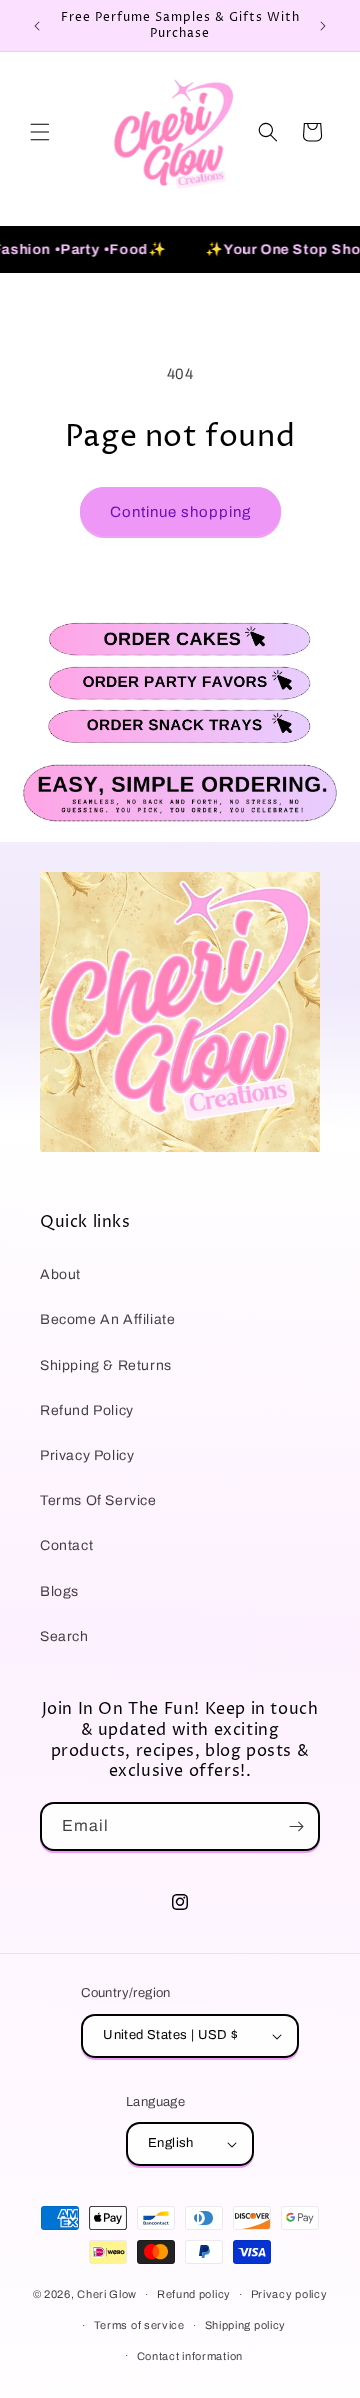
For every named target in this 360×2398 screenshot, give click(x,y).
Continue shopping (180, 512)
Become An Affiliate (107, 1319)
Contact (66, 1545)
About (60, 1274)
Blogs (59, 1591)
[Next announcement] (323, 26)
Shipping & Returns (106, 1365)
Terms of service (139, 2325)
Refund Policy (87, 1410)
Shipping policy (246, 2325)
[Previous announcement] (37, 26)
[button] (40, 132)
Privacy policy (289, 2294)
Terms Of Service (98, 1500)
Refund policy (194, 2294)
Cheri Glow (107, 2294)
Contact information (190, 2356)
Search (64, 1636)
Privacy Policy (87, 1455)
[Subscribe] (296, 1826)
